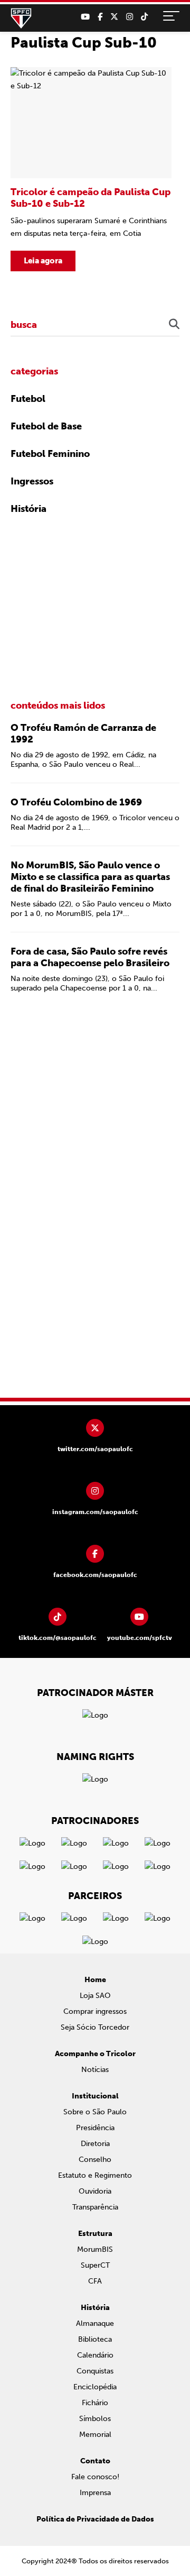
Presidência (95, 2128)
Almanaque (95, 2323)
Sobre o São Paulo (95, 2112)
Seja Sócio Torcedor (95, 2027)
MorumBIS (95, 2249)
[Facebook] (100, 17)
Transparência (95, 2207)
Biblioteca (95, 2339)
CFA (95, 2281)
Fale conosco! (95, 2477)
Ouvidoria (95, 2191)
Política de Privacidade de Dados (95, 2519)
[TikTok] (144, 17)
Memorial (95, 2435)
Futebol (28, 399)
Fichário (95, 2403)
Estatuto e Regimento (95, 2175)
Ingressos (32, 481)
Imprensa (95, 2493)
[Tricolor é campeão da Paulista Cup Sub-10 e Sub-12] (91, 169)
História (28, 509)
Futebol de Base (46, 426)
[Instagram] (130, 17)
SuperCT (95, 2265)
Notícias (95, 2070)
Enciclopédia (95, 2387)
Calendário (95, 2355)
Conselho (95, 2160)
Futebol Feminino (50, 454)
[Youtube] (85, 17)
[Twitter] (114, 17)
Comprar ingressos (95, 2011)
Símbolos (95, 2419)
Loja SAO (95, 1996)
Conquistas (95, 2371)
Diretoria (95, 2144)
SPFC (21, 19)
